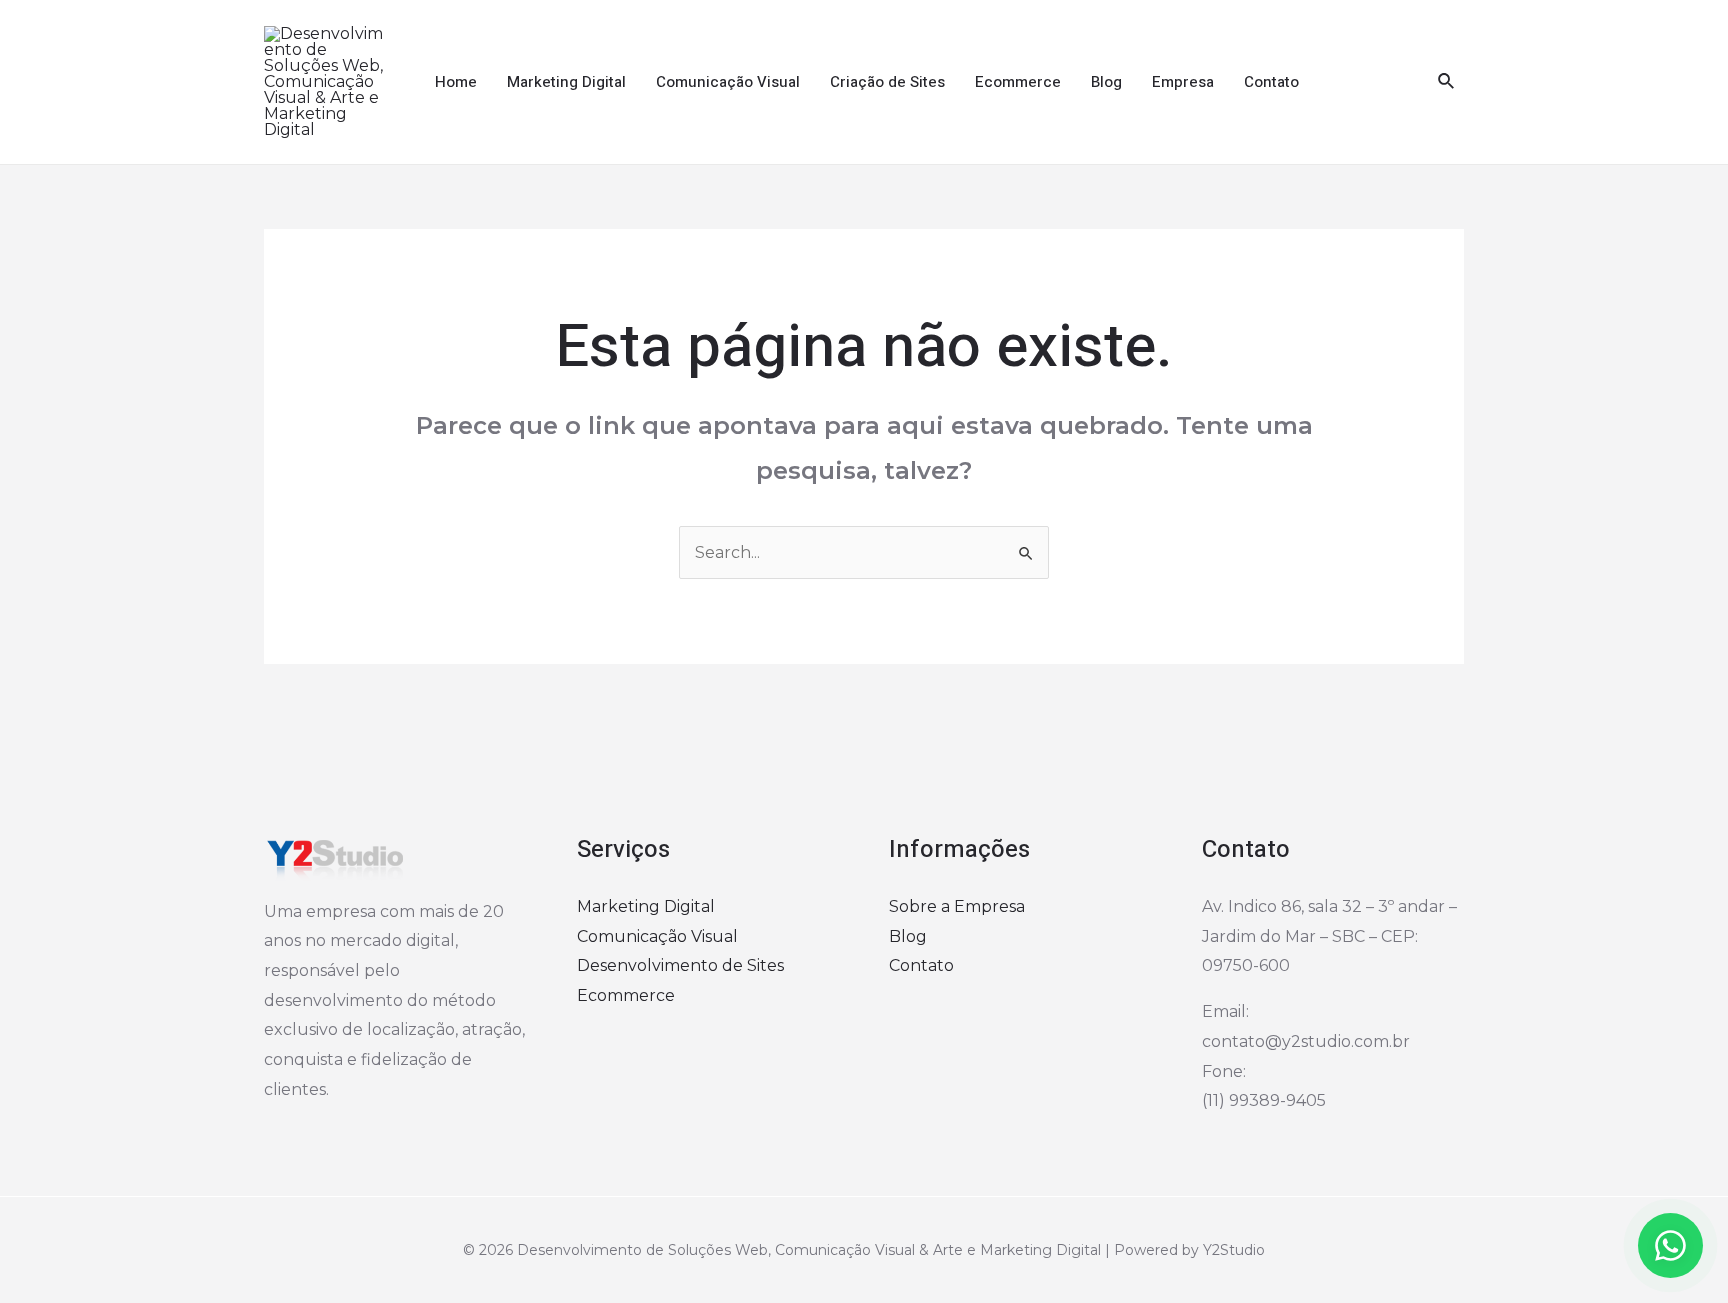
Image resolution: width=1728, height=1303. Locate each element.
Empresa (1183, 82)
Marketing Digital (566, 82)
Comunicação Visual (728, 82)
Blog (1106, 82)
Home (456, 82)
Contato (1271, 82)
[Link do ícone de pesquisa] (1447, 82)
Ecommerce (1018, 82)
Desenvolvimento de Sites (680, 965)
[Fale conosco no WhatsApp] (1670, 1245)
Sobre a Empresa (957, 906)
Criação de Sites (887, 82)
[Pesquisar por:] (864, 552)
